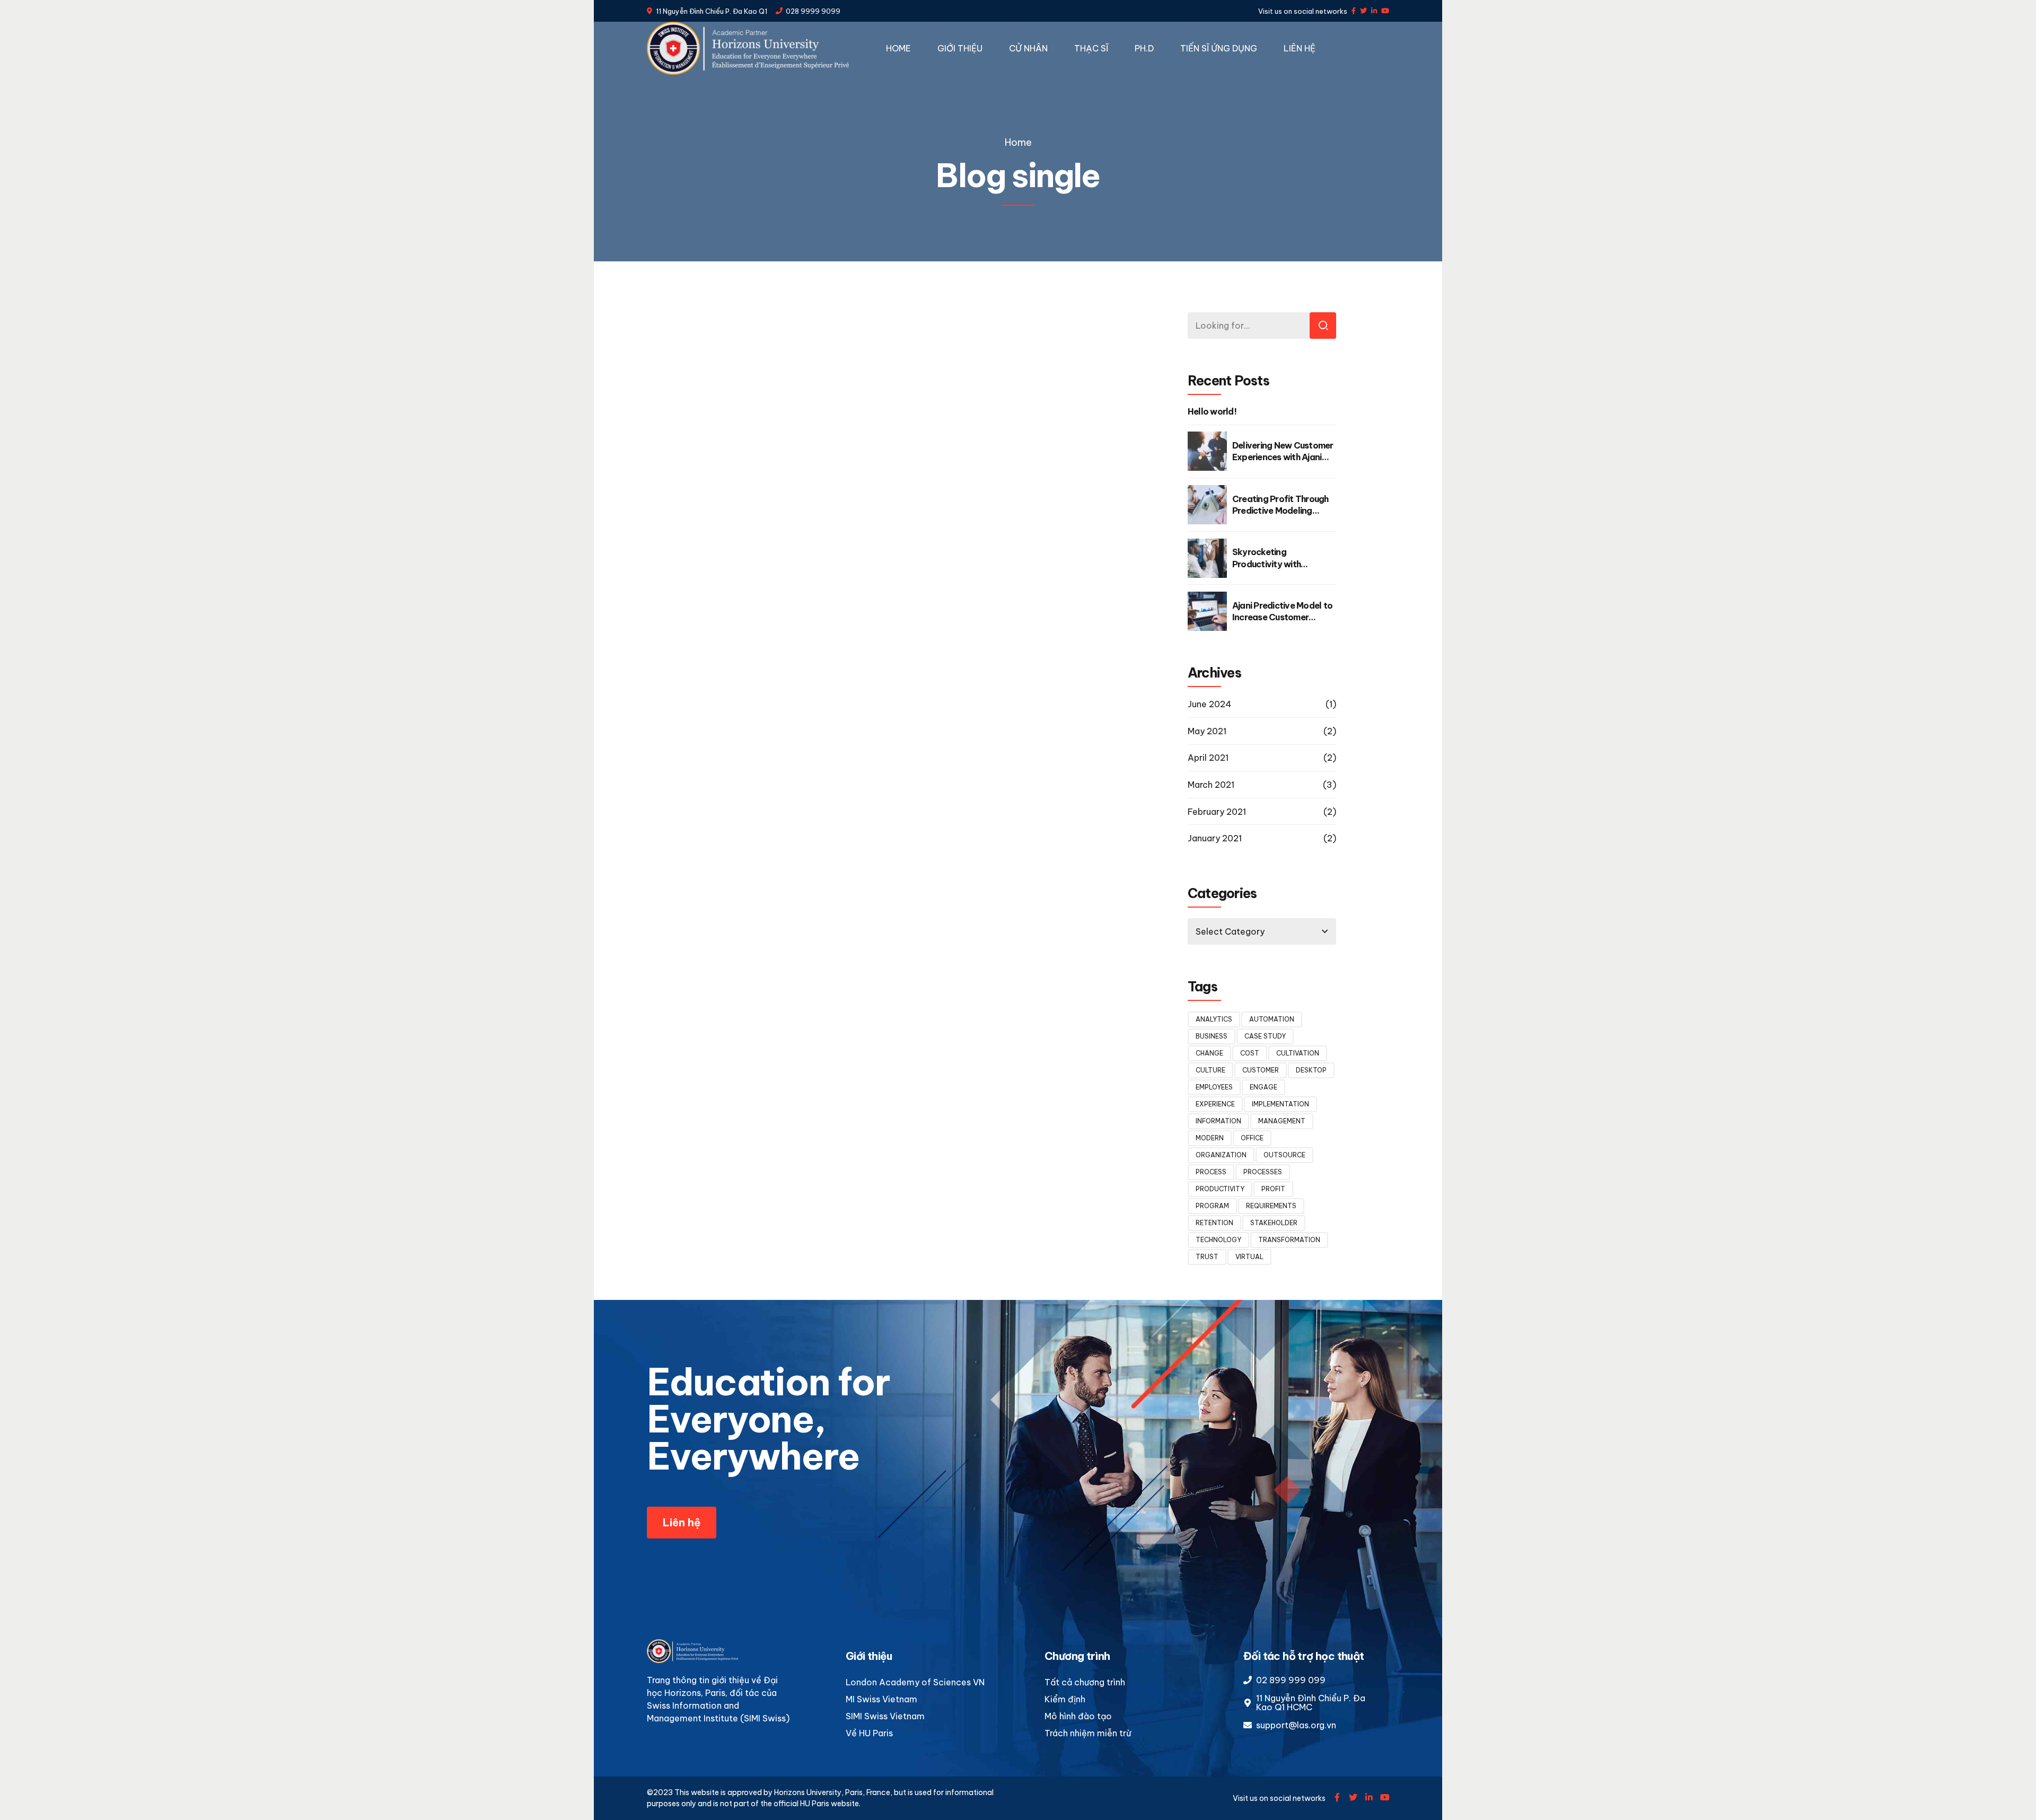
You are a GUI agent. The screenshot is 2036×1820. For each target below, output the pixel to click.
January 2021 (1215, 838)
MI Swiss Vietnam (881, 1699)
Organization (1221, 1155)
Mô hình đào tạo (1078, 1716)
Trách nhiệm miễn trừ (1088, 1733)
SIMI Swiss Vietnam (885, 1716)
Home (1018, 142)
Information (1218, 1121)
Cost (1250, 1053)
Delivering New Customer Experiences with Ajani (1283, 451)
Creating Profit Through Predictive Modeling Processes (1280, 511)
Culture (1210, 1070)
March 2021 (1211, 785)
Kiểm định (1065, 1699)
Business (1212, 1036)
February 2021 (1217, 812)
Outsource (1284, 1155)
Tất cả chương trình (1085, 1682)
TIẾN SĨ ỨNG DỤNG (1219, 48)
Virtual (1249, 1257)
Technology (1218, 1240)
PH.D (1144, 48)
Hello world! (1212, 411)
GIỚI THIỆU (960, 48)
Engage (1263, 1087)
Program (1212, 1206)
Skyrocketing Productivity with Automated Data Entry (1278, 564)
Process (1211, 1172)
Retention (1214, 1223)
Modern (1210, 1138)
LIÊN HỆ (1300, 48)
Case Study (1265, 1036)
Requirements (1271, 1206)
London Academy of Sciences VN (915, 1682)
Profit (1273, 1189)
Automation (1272, 1019)
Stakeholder (1274, 1223)
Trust (1207, 1257)
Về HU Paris (869, 1733)
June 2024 (1210, 704)
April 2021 (1208, 758)
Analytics (1214, 1019)
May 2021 (1207, 731)
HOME (898, 48)
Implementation (1280, 1104)
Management (1282, 1121)
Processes (1263, 1172)
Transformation (1289, 1240)
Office (1252, 1138)
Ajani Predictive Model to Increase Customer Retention (1282, 617)
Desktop (1311, 1070)
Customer (1261, 1070)
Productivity (1220, 1189)
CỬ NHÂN (1028, 48)
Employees (1214, 1087)
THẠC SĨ (1091, 48)
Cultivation (1298, 1053)
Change (1209, 1053)
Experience (1215, 1104)
